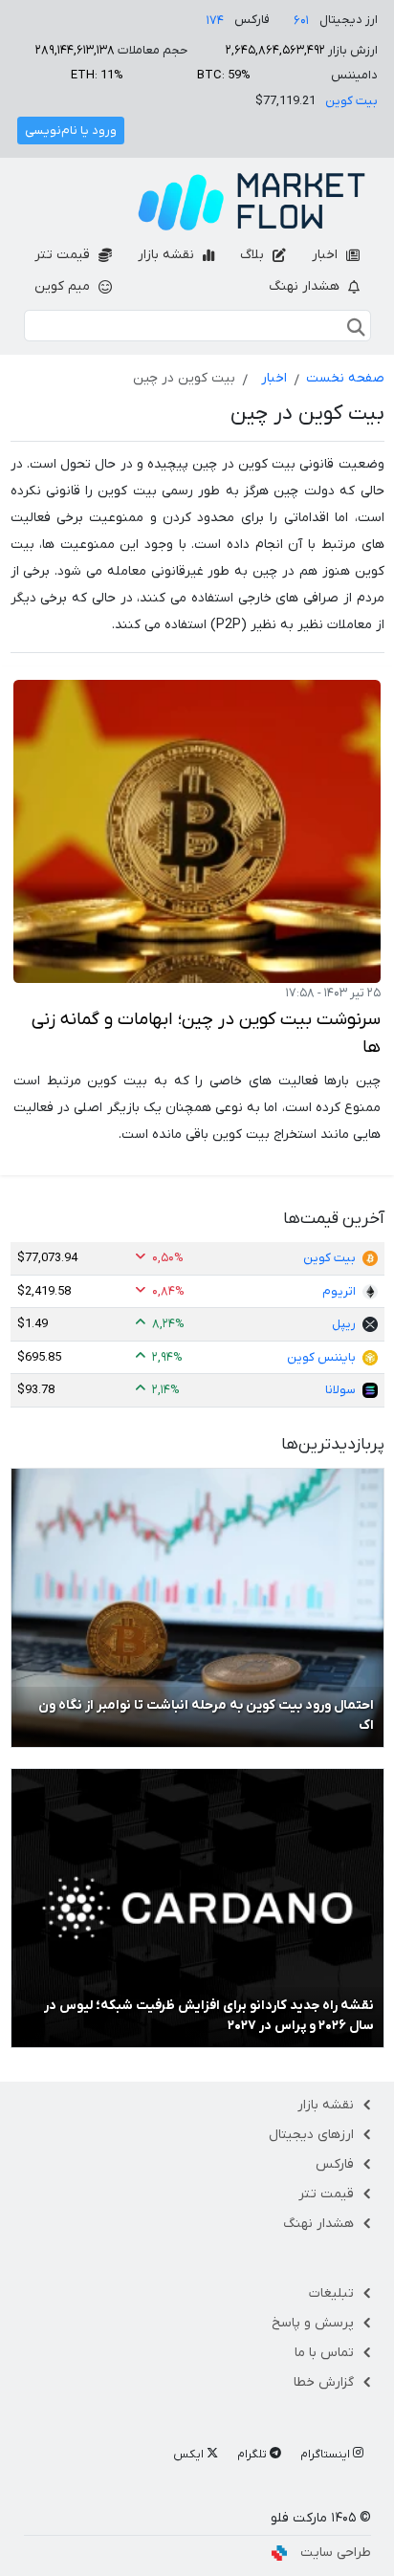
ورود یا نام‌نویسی (71, 131)
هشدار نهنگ (306, 286)
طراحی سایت (336, 2553)
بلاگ (254, 255)
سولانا (340, 1390)
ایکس (190, 2455)
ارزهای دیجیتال (311, 2135)
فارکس (335, 2164)
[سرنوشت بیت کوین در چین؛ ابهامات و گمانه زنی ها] (197, 831)
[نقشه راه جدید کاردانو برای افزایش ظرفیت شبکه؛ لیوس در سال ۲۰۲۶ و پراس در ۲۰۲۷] (197, 1907)
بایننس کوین (321, 1357)
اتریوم (339, 1291)
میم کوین (64, 286)
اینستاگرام (327, 2455)
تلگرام (253, 2455)
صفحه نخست (345, 378)
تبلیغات (331, 2293)
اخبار (327, 255)
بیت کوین (351, 101)
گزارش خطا (324, 2382)
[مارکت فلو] (252, 202)
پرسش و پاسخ (313, 2323)
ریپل (344, 1324)
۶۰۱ (301, 21)
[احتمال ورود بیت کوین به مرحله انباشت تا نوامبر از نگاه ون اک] (197, 1607)
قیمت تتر (64, 255)
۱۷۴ (215, 21)
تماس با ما (324, 2353)
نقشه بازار (168, 255)
